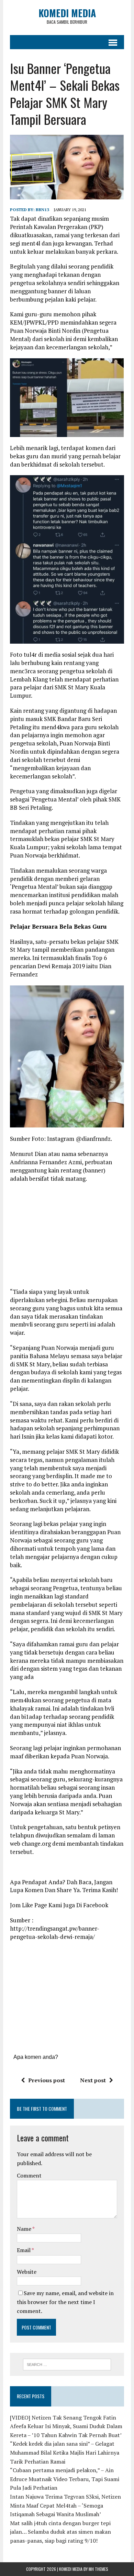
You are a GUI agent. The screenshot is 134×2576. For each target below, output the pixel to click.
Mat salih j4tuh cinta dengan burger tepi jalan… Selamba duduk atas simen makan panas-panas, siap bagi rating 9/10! (60, 2532)
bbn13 (42, 210)
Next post (93, 2080)
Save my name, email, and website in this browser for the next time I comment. (65, 2302)
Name (25, 2229)
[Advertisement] (68, 1237)
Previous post (47, 2080)
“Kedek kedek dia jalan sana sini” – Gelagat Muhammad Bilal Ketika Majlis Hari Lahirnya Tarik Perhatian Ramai (65, 2452)
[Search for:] (67, 2364)
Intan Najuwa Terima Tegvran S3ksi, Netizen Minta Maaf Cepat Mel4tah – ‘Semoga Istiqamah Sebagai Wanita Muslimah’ (65, 2505)
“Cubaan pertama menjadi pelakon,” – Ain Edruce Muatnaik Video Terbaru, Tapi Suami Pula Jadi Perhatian (65, 2479)
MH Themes (98, 2569)
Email (24, 2250)
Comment (29, 2175)
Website (27, 2272)
